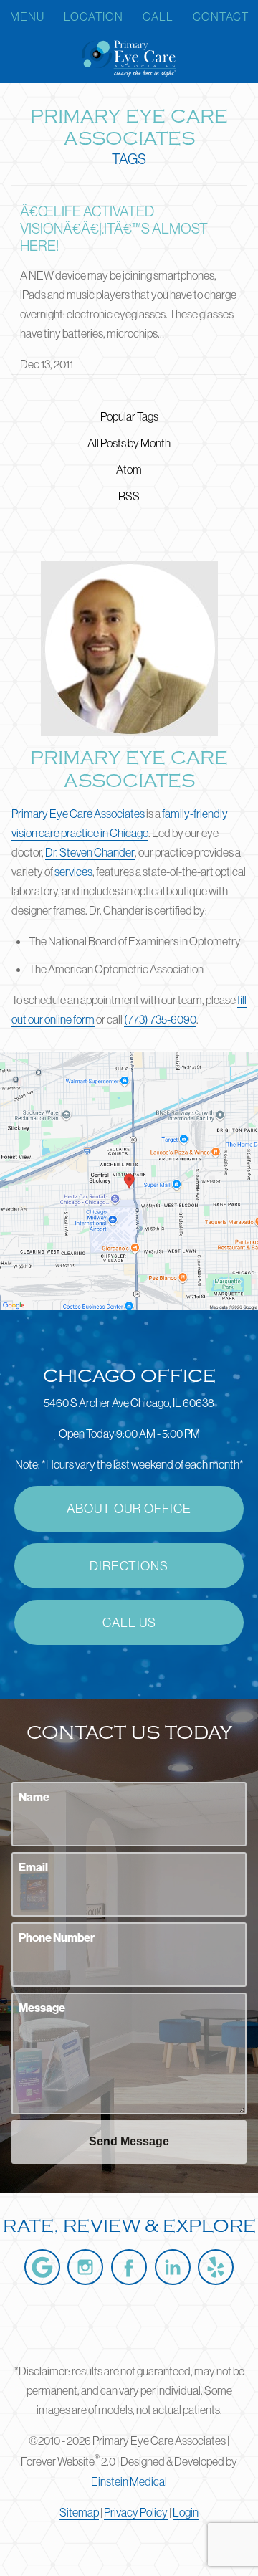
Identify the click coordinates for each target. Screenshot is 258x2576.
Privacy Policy (136, 2512)
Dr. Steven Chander (90, 852)
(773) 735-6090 (160, 1019)
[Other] (216, 2267)
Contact (221, 16)
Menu (27, 16)
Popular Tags (129, 416)
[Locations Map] (129, 1180)
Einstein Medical (129, 2481)
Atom (129, 469)
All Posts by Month (129, 443)
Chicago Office (129, 1376)
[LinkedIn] (173, 2267)
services (73, 872)
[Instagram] (85, 2267)
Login (186, 2512)
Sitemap (79, 2512)
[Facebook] (129, 2267)
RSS (129, 496)
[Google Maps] (42, 2267)
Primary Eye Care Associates (78, 814)
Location (94, 16)
